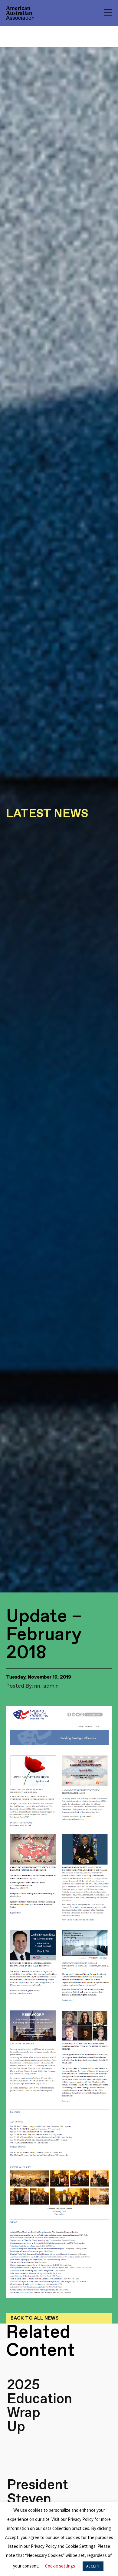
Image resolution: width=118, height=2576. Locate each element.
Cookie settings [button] (60, 2566)
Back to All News (35, 2318)
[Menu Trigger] (108, 13)
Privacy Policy (81, 2519)
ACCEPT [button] (93, 2566)
